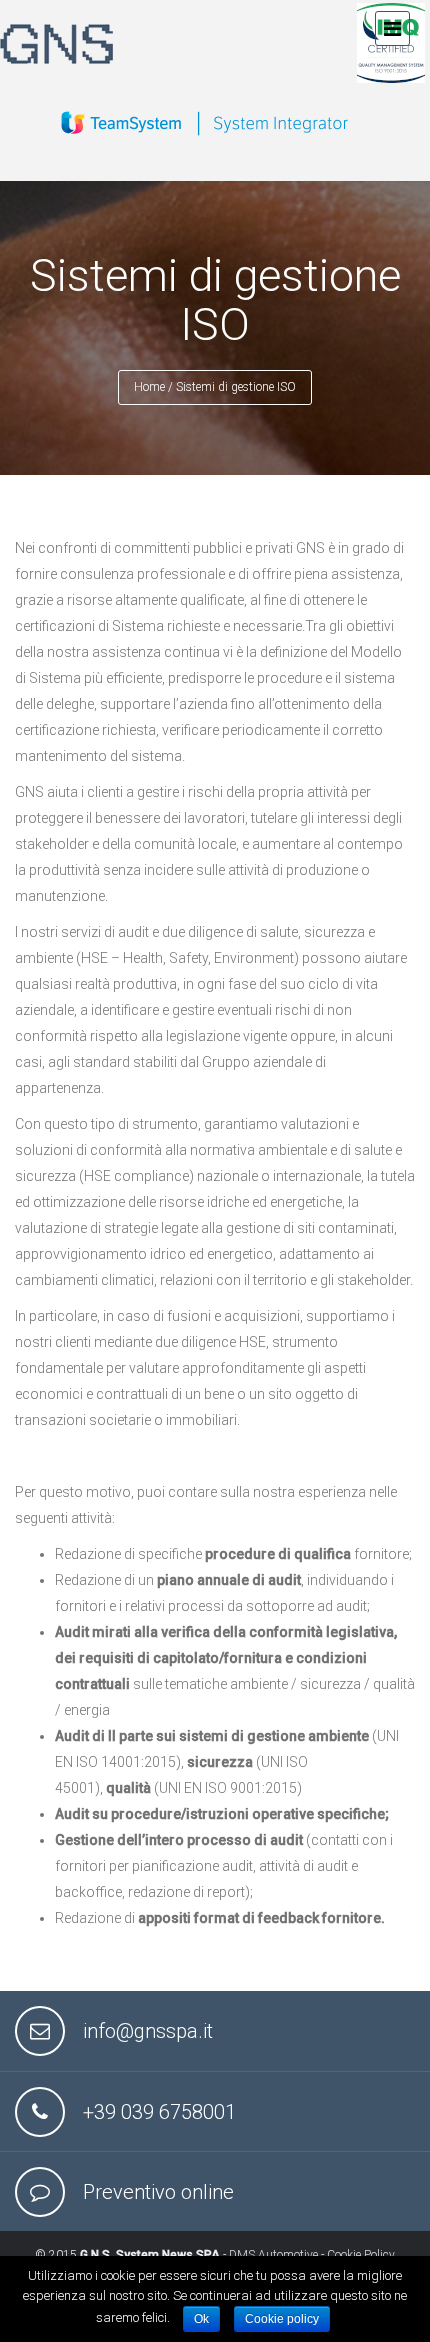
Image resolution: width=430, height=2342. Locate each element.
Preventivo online (158, 2192)
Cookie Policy (361, 2255)
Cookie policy (282, 2319)
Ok (201, 2319)
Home (149, 387)
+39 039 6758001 (159, 2112)
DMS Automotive (273, 2255)
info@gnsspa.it (148, 2031)
